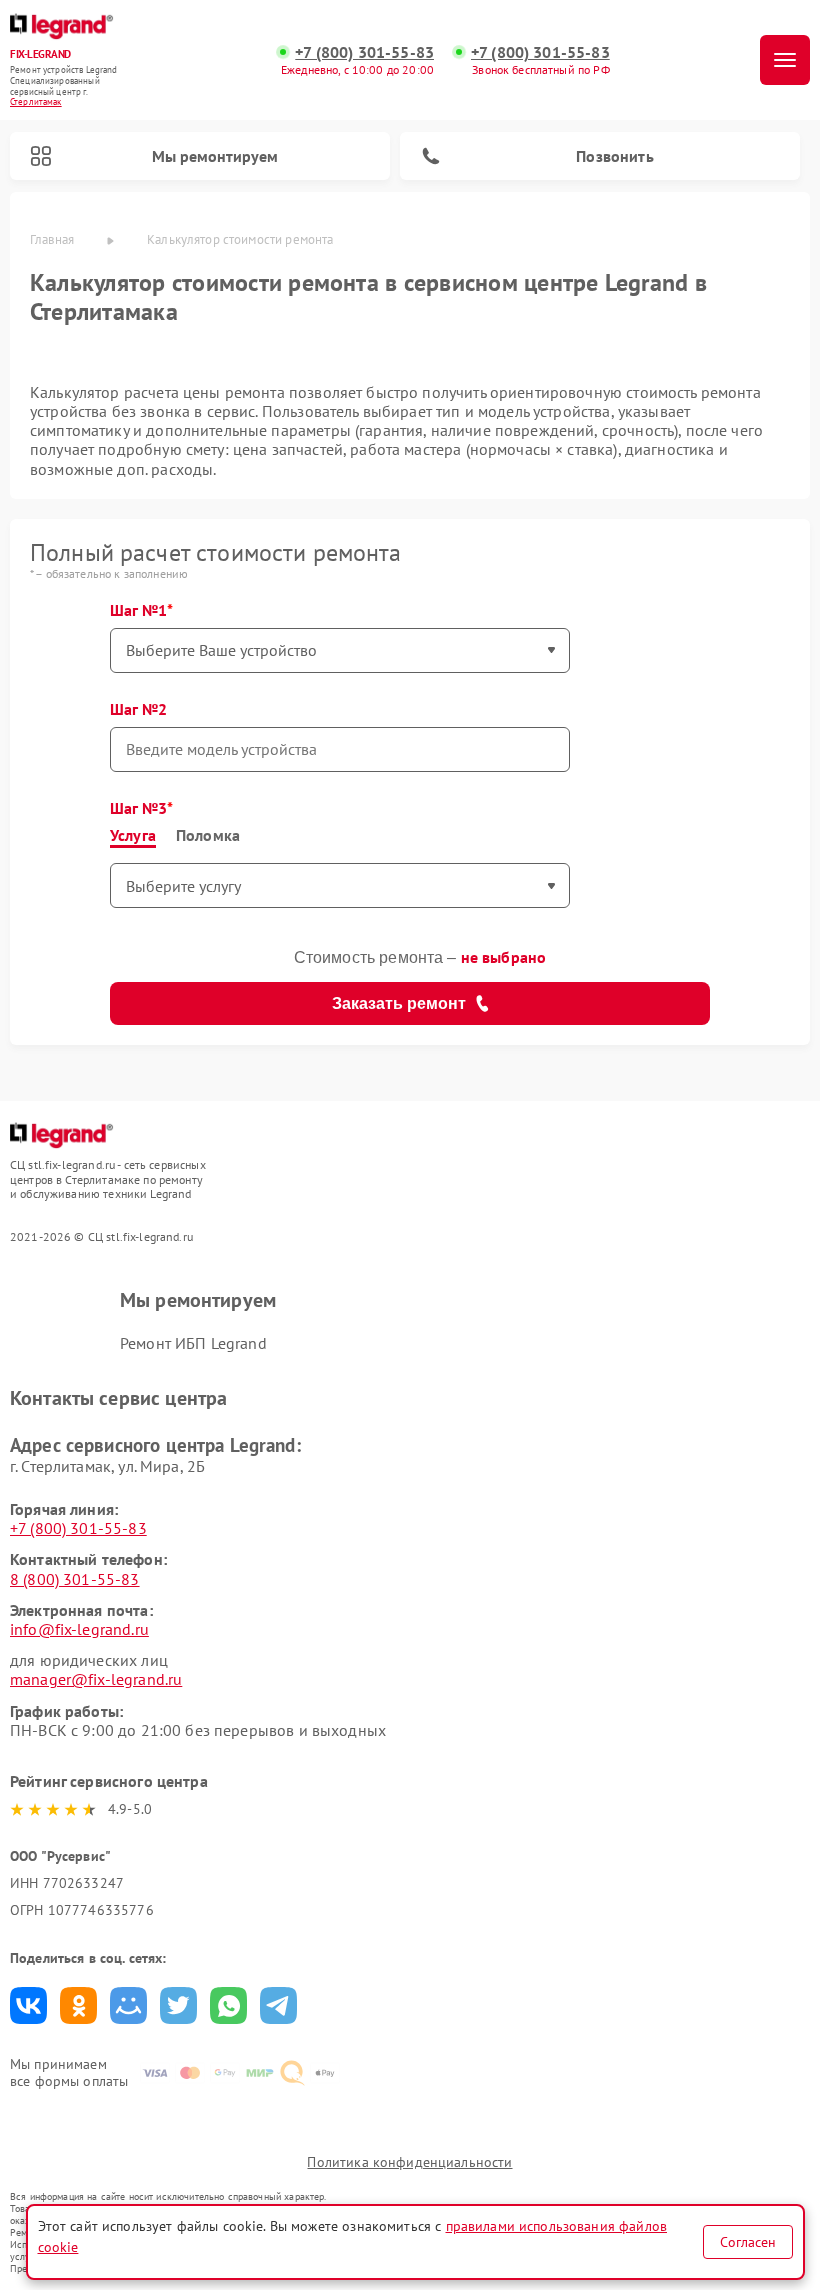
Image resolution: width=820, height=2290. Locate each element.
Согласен (748, 2242)
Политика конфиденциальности (409, 2162)
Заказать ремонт (399, 1003)
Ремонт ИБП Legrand (193, 1343)
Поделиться (28, 2005)
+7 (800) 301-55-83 (364, 52)
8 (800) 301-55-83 (75, 1579)
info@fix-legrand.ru (79, 1629)
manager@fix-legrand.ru (96, 1679)
